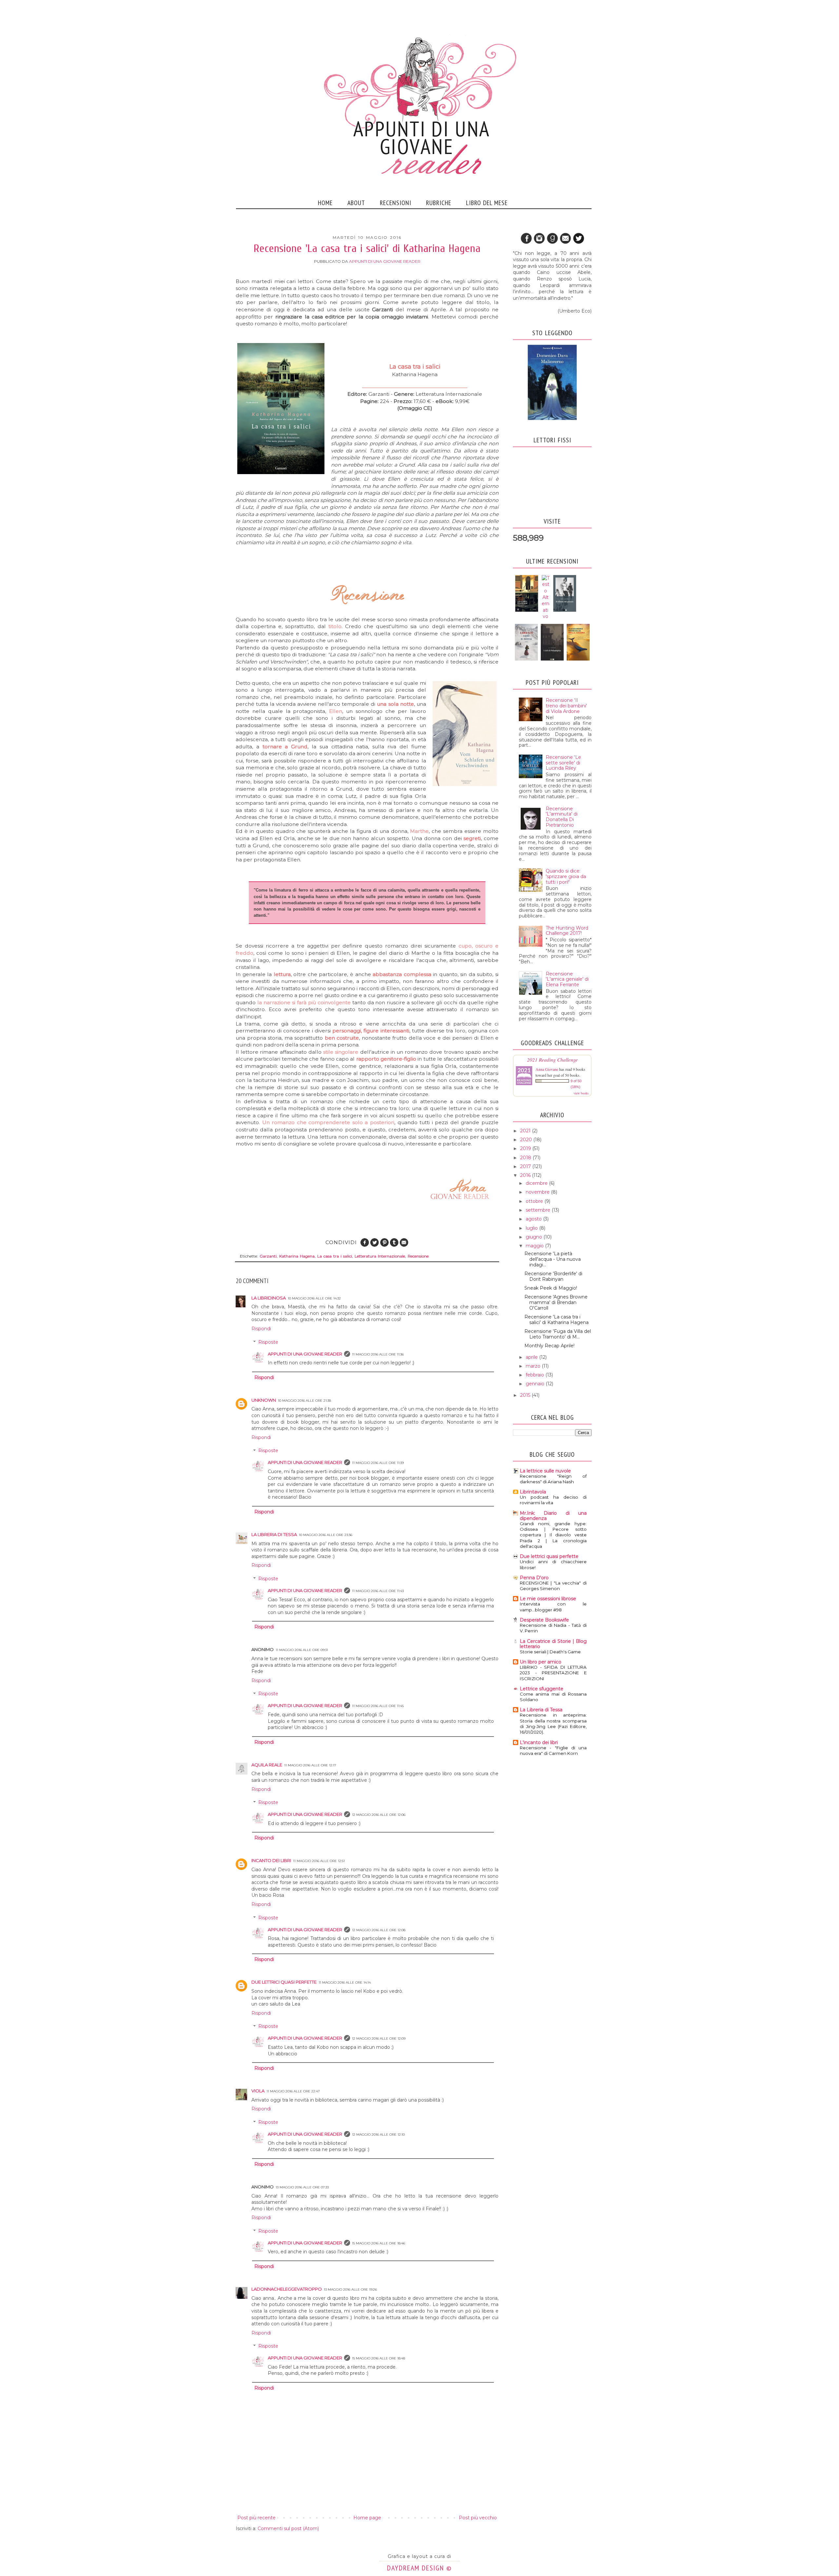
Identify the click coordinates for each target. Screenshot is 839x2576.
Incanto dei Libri (271, 1860)
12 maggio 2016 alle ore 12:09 (379, 2038)
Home (325, 203)
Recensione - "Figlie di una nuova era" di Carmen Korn (553, 1750)
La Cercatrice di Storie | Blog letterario (553, 1644)
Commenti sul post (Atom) (288, 2528)
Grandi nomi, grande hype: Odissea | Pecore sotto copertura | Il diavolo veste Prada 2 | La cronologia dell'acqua (553, 1535)
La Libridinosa (269, 1298)
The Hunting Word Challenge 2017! (567, 931)
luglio (532, 1228)
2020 (527, 1140)
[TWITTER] (578, 243)
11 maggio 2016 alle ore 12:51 (319, 1861)
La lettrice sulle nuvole (545, 1471)
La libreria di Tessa (274, 1534)
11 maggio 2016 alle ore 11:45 (378, 1706)
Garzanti (268, 1256)
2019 (526, 1148)
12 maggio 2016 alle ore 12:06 (379, 1815)
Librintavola (533, 1492)
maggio (535, 1246)
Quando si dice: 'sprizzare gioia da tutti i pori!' (566, 876)
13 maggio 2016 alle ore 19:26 (350, 2289)
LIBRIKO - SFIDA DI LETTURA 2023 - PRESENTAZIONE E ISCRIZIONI (553, 1673)
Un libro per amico (541, 1662)
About (356, 203)
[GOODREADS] (552, 243)
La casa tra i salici (335, 1256)
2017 (526, 1166)
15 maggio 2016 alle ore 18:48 (379, 2358)
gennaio (536, 1384)
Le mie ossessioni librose (548, 1599)
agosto (534, 1219)
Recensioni (396, 203)
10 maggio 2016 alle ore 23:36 (326, 1535)
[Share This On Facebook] (365, 1246)
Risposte (268, 1342)
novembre (538, 1192)
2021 (526, 1131)
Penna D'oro (534, 1578)
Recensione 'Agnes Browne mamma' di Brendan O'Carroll (556, 1302)
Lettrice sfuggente (542, 1689)
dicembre (537, 1183)
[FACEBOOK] (526, 243)
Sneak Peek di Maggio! (551, 1288)
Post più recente (256, 2518)
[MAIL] (565, 243)
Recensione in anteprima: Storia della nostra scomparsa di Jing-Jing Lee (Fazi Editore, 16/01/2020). (553, 1723)
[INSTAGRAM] (539, 243)
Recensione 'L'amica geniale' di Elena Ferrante (567, 979)
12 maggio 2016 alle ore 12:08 (379, 1930)
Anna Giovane (547, 1069)
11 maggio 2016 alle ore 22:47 (293, 2091)
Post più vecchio (478, 2518)
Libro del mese (487, 203)
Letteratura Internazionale (380, 1256)
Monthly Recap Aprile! (549, 1346)
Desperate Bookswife (544, 1620)
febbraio (536, 1375)
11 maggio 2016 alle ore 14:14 (345, 1982)
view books (581, 1093)
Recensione (418, 1256)
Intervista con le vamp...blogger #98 (553, 1607)
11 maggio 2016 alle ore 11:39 (378, 1463)
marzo (534, 1366)
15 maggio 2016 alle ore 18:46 (379, 2243)
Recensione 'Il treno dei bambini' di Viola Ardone (566, 706)
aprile (532, 1357)
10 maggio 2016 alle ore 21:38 (304, 1401)
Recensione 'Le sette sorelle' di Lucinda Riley (563, 763)
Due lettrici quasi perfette (284, 1982)
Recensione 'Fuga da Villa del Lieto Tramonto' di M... (558, 1334)
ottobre (535, 1201)
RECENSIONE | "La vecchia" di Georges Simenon (553, 1586)
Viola (258, 2091)
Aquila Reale (267, 1765)
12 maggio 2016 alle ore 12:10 (378, 2134)
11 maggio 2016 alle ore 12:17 (310, 1765)
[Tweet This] (375, 1246)
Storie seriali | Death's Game (550, 1652)
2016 (526, 1175)
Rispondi (261, 1329)
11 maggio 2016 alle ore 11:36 (378, 1354)
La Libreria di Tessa (541, 1710)
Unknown (264, 1400)
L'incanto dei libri (539, 1742)
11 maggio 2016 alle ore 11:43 (378, 1591)
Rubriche (439, 203)
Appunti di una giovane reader (305, 1354)
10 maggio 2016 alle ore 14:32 (314, 1298)
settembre (539, 1210)
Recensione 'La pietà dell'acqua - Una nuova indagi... (553, 1259)
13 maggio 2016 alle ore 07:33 (302, 2187)
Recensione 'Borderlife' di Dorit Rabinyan (553, 1276)
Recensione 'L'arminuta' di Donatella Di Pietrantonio (562, 817)
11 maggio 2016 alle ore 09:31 (302, 1650)
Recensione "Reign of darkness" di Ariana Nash (553, 1479)
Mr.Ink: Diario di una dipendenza (553, 1516)
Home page (367, 2518)
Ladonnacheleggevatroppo (287, 2289)
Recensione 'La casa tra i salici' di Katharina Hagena (556, 1320)
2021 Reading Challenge (552, 1059)
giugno (535, 1237)
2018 (526, 1158)
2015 (526, 1395)
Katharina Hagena (297, 1256)
